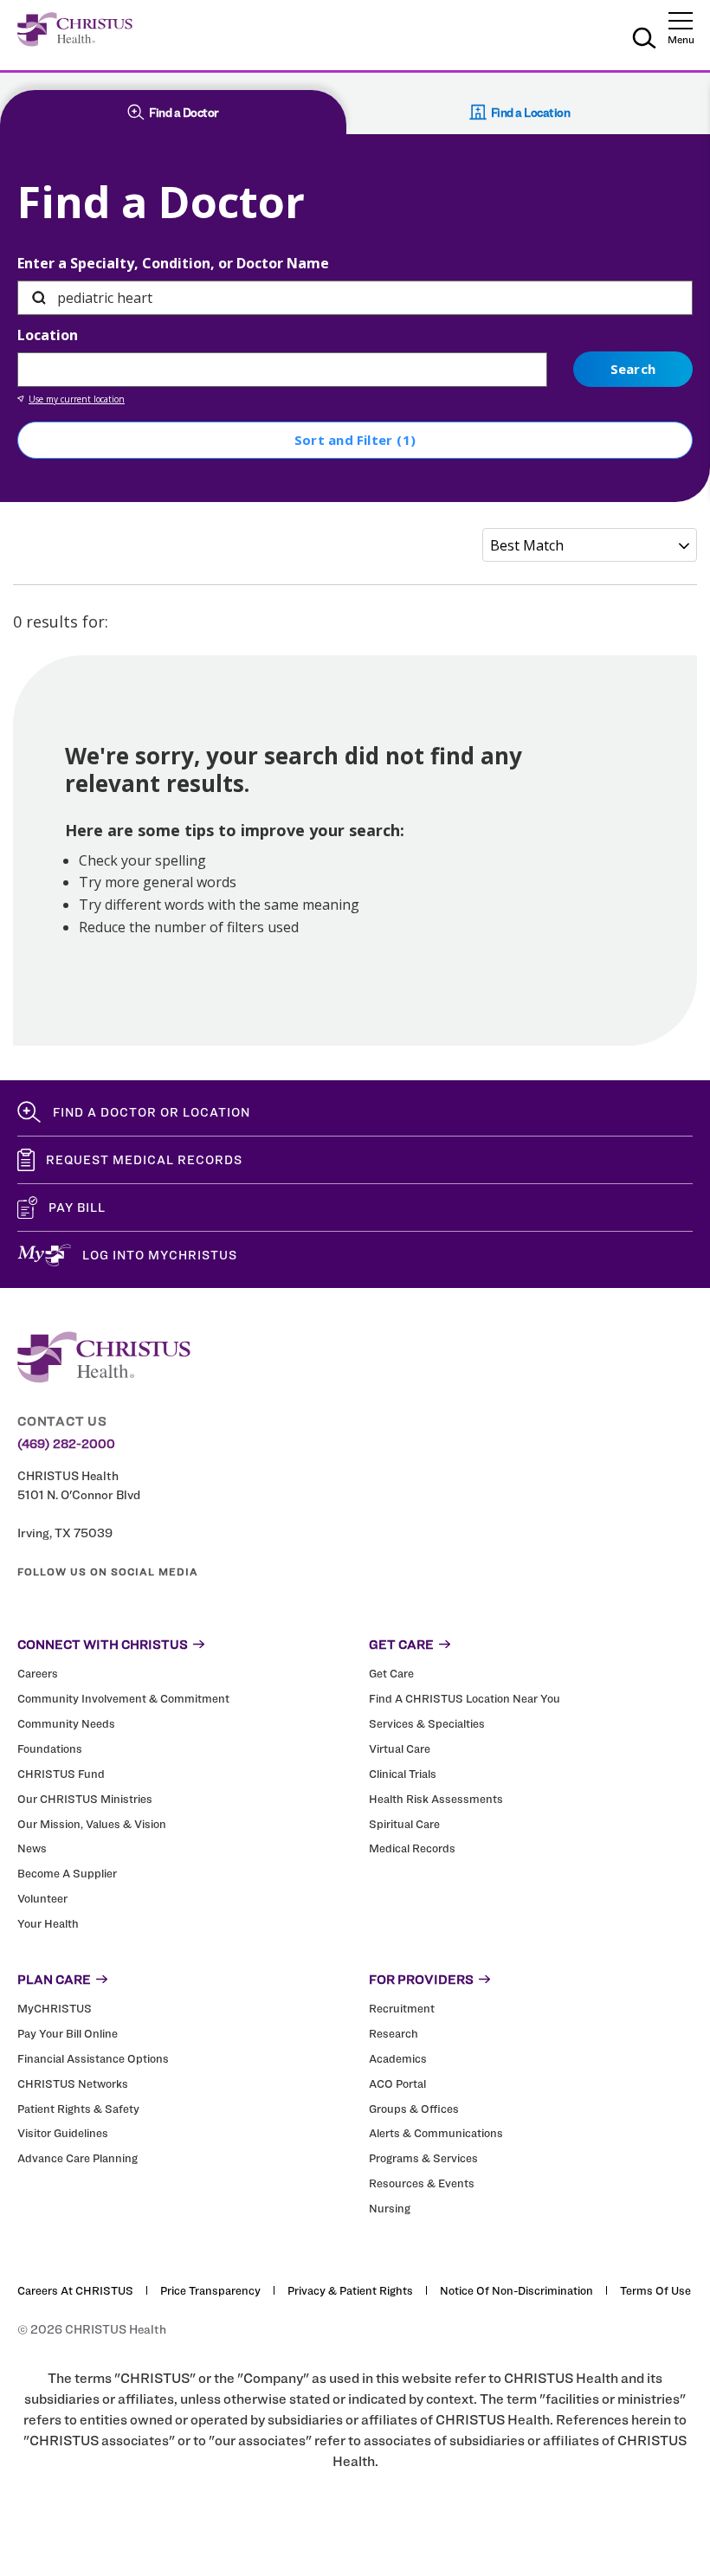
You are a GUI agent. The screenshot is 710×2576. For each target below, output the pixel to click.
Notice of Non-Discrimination (516, 2290)
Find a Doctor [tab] (184, 112)
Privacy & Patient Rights (350, 2290)
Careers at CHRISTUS (75, 2290)
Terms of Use (655, 2290)
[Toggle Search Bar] (644, 41)
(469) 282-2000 (66, 1444)
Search (633, 369)
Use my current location (77, 399)
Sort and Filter (355, 440)
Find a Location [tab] (531, 112)
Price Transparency (210, 2290)
